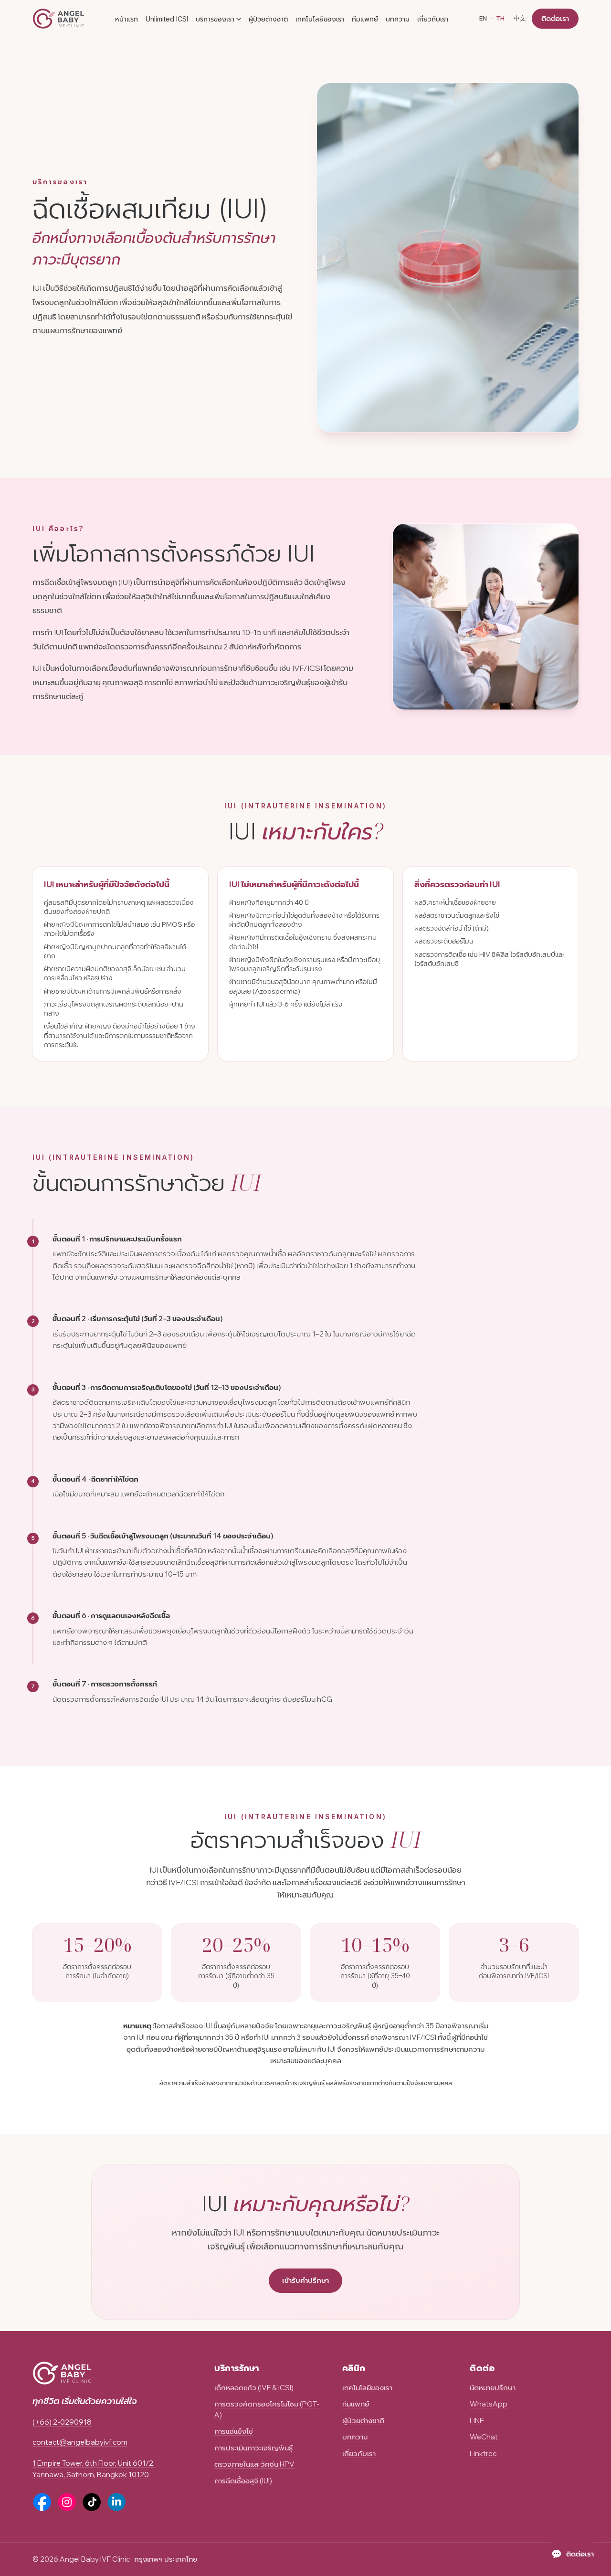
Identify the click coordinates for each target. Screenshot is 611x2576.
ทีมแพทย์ (365, 19)
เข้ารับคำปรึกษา (305, 2280)
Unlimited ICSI (167, 19)
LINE (477, 2421)
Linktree (483, 2454)
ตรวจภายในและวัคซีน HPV (254, 2464)
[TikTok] (92, 2502)
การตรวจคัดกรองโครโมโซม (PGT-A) (267, 2409)
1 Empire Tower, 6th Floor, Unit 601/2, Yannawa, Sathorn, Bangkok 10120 (94, 2469)
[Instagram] (67, 2502)
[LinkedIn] (116, 2502)
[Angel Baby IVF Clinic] (58, 19)
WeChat (484, 2437)
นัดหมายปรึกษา (493, 2388)
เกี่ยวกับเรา (433, 19)
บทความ (398, 19)
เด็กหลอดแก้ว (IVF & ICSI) (254, 2388)
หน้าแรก (126, 19)
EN (483, 18)
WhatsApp (489, 2404)
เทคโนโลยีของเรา (320, 19)
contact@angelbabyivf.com (80, 2442)
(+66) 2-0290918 (62, 2422)
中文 (520, 18)
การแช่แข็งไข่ (234, 2431)
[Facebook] (42, 2502)
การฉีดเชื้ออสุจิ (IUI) (243, 2481)
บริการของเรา (215, 19)
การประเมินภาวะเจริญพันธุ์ (253, 2448)
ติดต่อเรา (555, 18)
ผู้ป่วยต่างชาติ (268, 19)
